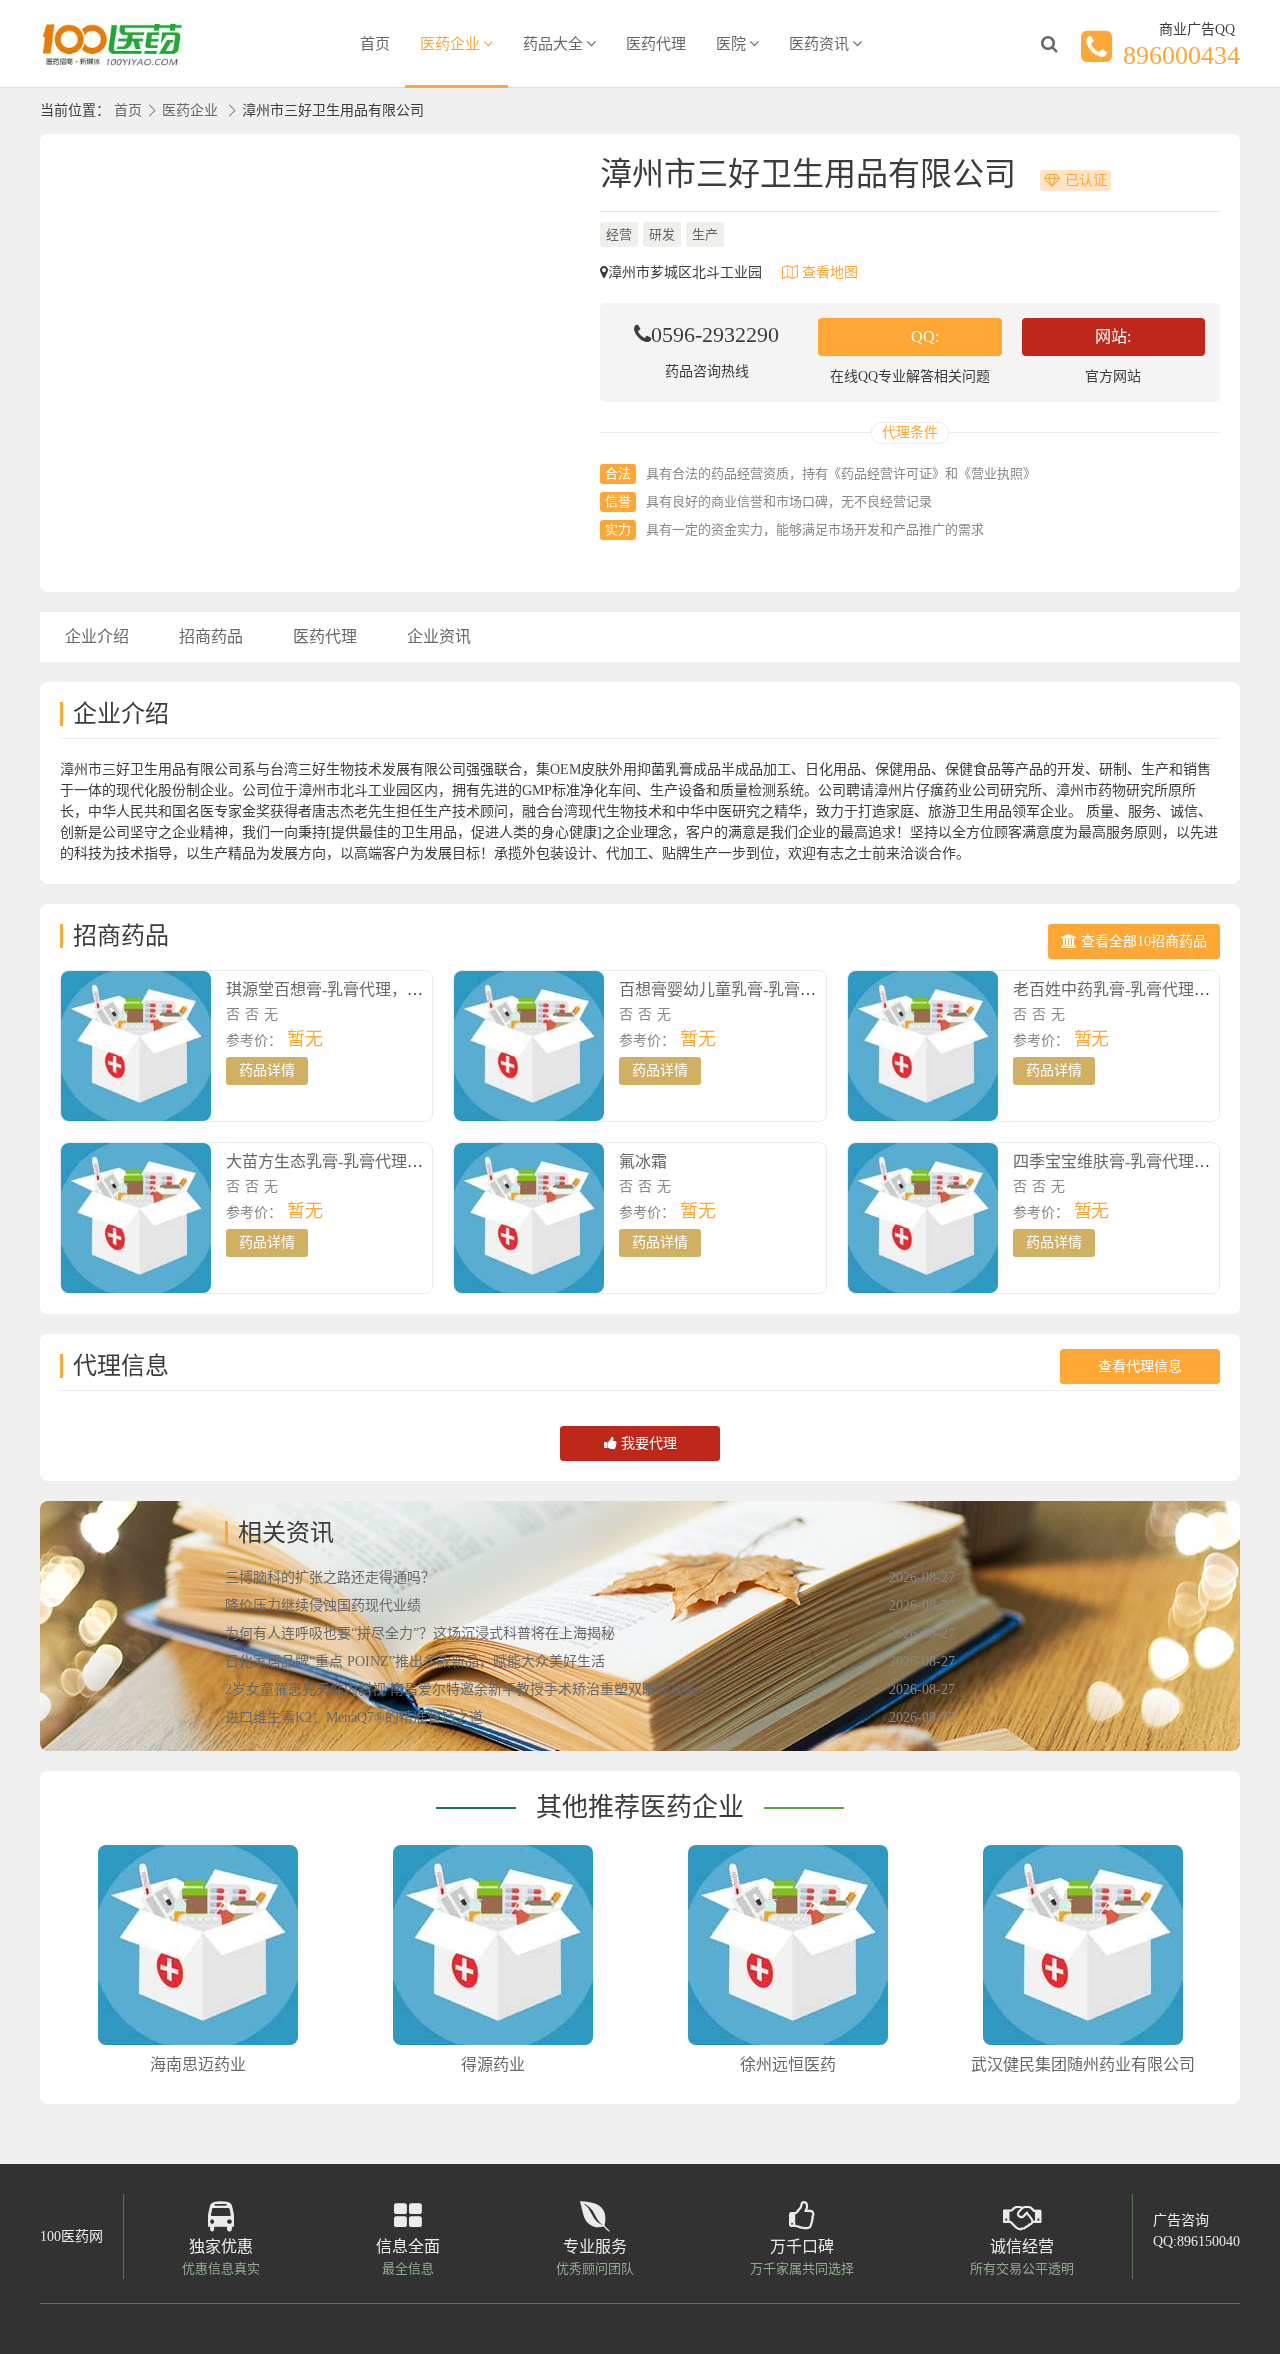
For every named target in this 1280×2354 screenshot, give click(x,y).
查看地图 (828, 272)
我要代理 (647, 1443)
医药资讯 (819, 44)
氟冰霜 (643, 1161)
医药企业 (450, 44)
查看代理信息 (1140, 1366)
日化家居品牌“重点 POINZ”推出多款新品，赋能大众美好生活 (415, 1661)
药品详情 (267, 1070)
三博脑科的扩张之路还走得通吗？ (330, 1577)
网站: (1113, 336)
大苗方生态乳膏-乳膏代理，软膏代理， (364, 1161)
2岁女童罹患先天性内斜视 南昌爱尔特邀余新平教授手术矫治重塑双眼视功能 (461, 1689)
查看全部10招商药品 (1142, 941)
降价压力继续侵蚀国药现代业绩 (323, 1605)
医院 (731, 44)
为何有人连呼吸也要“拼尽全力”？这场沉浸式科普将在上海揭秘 (420, 1633)
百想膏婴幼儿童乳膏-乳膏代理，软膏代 (757, 989)
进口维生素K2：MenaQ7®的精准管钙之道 (354, 1717)
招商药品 (211, 636)
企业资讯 (439, 636)
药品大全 (553, 44)
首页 (375, 44)
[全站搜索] (1049, 44)
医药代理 (656, 44)
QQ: (925, 336)
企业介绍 (97, 636)
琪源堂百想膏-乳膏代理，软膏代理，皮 (364, 989)
